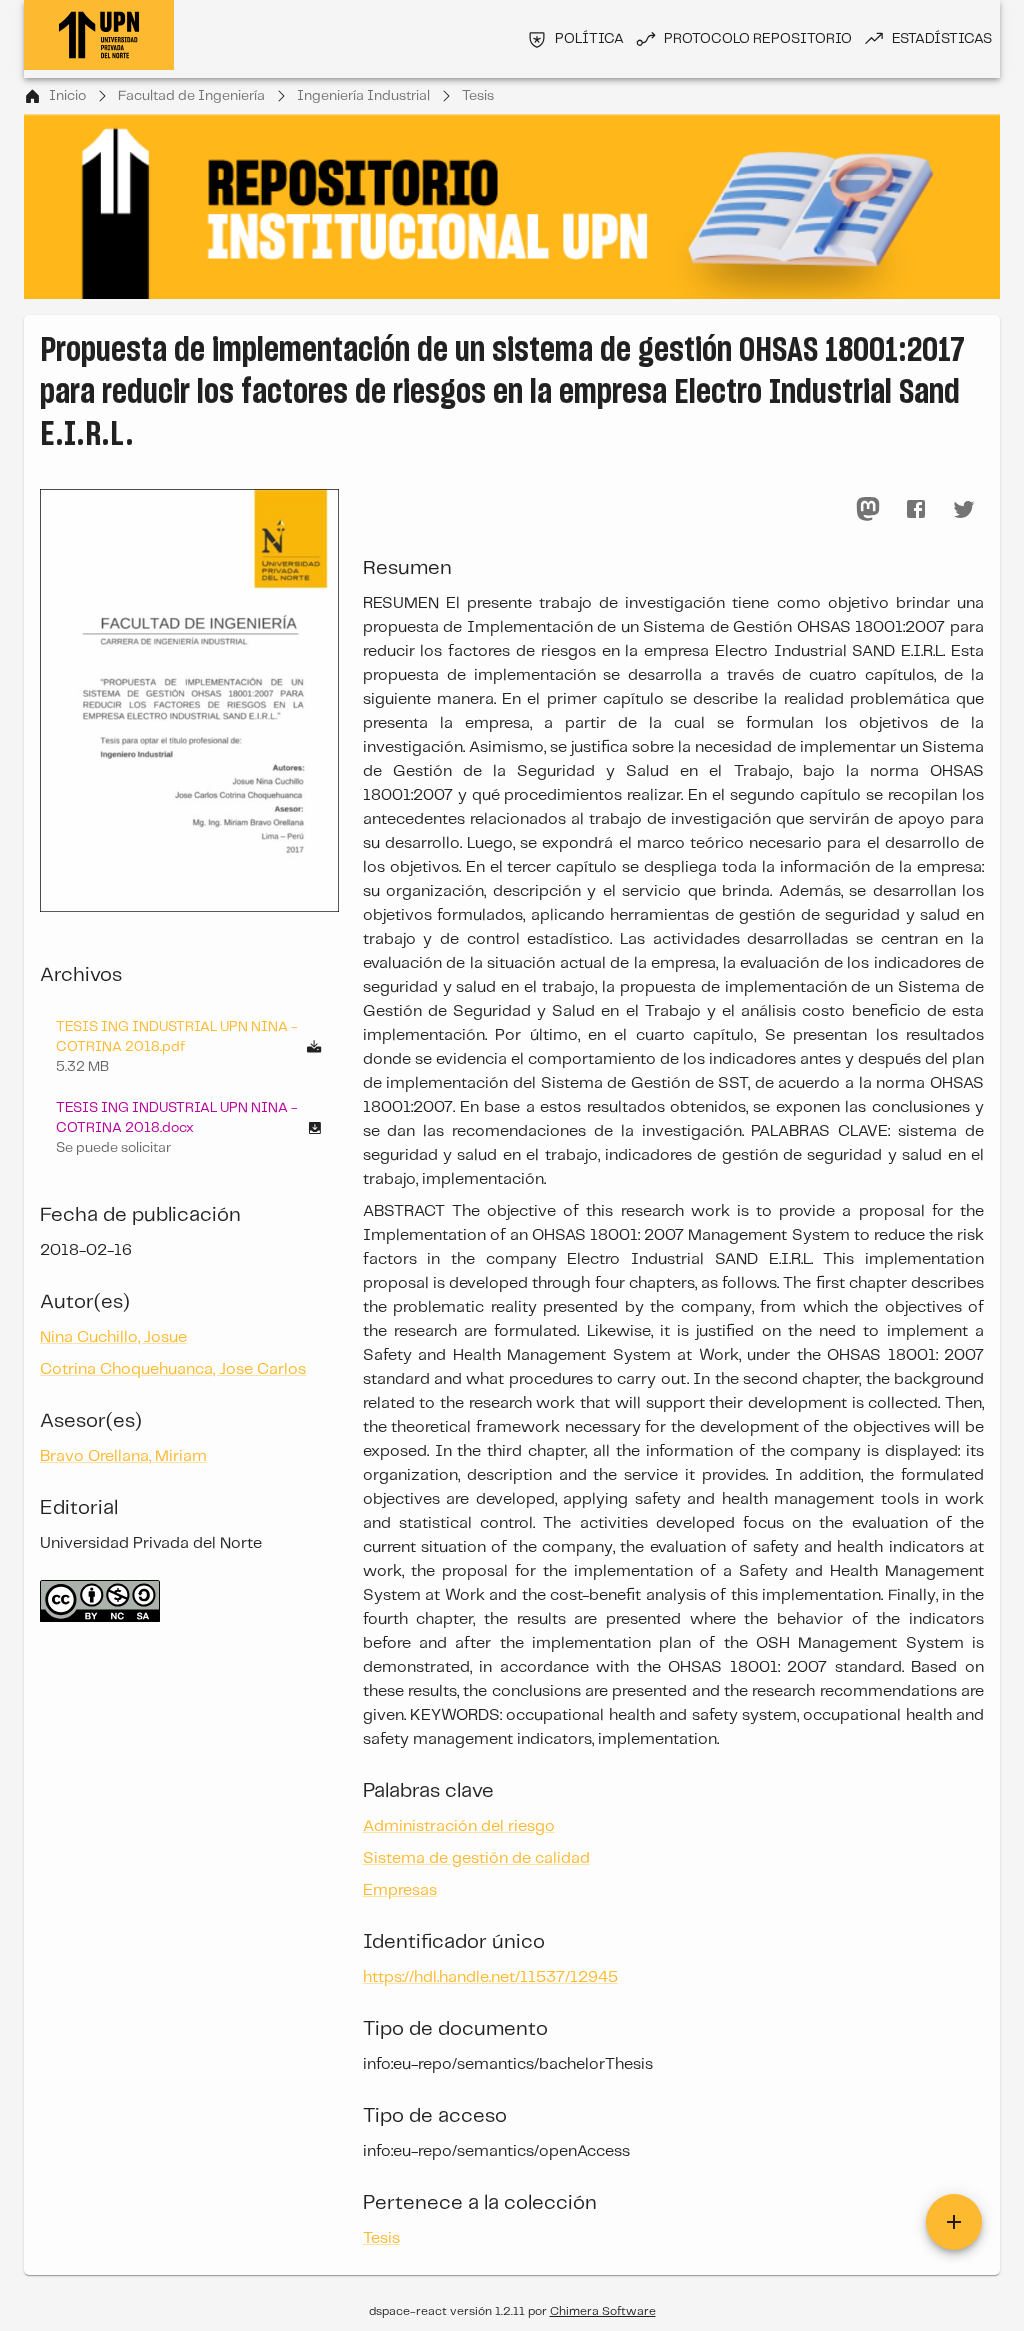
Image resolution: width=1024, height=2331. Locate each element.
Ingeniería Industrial (363, 96)
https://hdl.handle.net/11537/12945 (490, 1977)
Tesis (478, 96)
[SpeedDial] (954, 2222)
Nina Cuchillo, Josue (113, 1337)
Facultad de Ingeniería (191, 96)
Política (589, 39)
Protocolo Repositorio (758, 39)
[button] (189, 1128)
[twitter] (964, 509)
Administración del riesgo (459, 1826)
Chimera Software (603, 2311)
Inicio (67, 96)
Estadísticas (942, 39)
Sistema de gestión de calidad (476, 1858)
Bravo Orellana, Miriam (123, 1456)
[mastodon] (868, 509)
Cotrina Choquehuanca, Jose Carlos (173, 1369)
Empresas (400, 1890)
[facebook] (916, 509)
